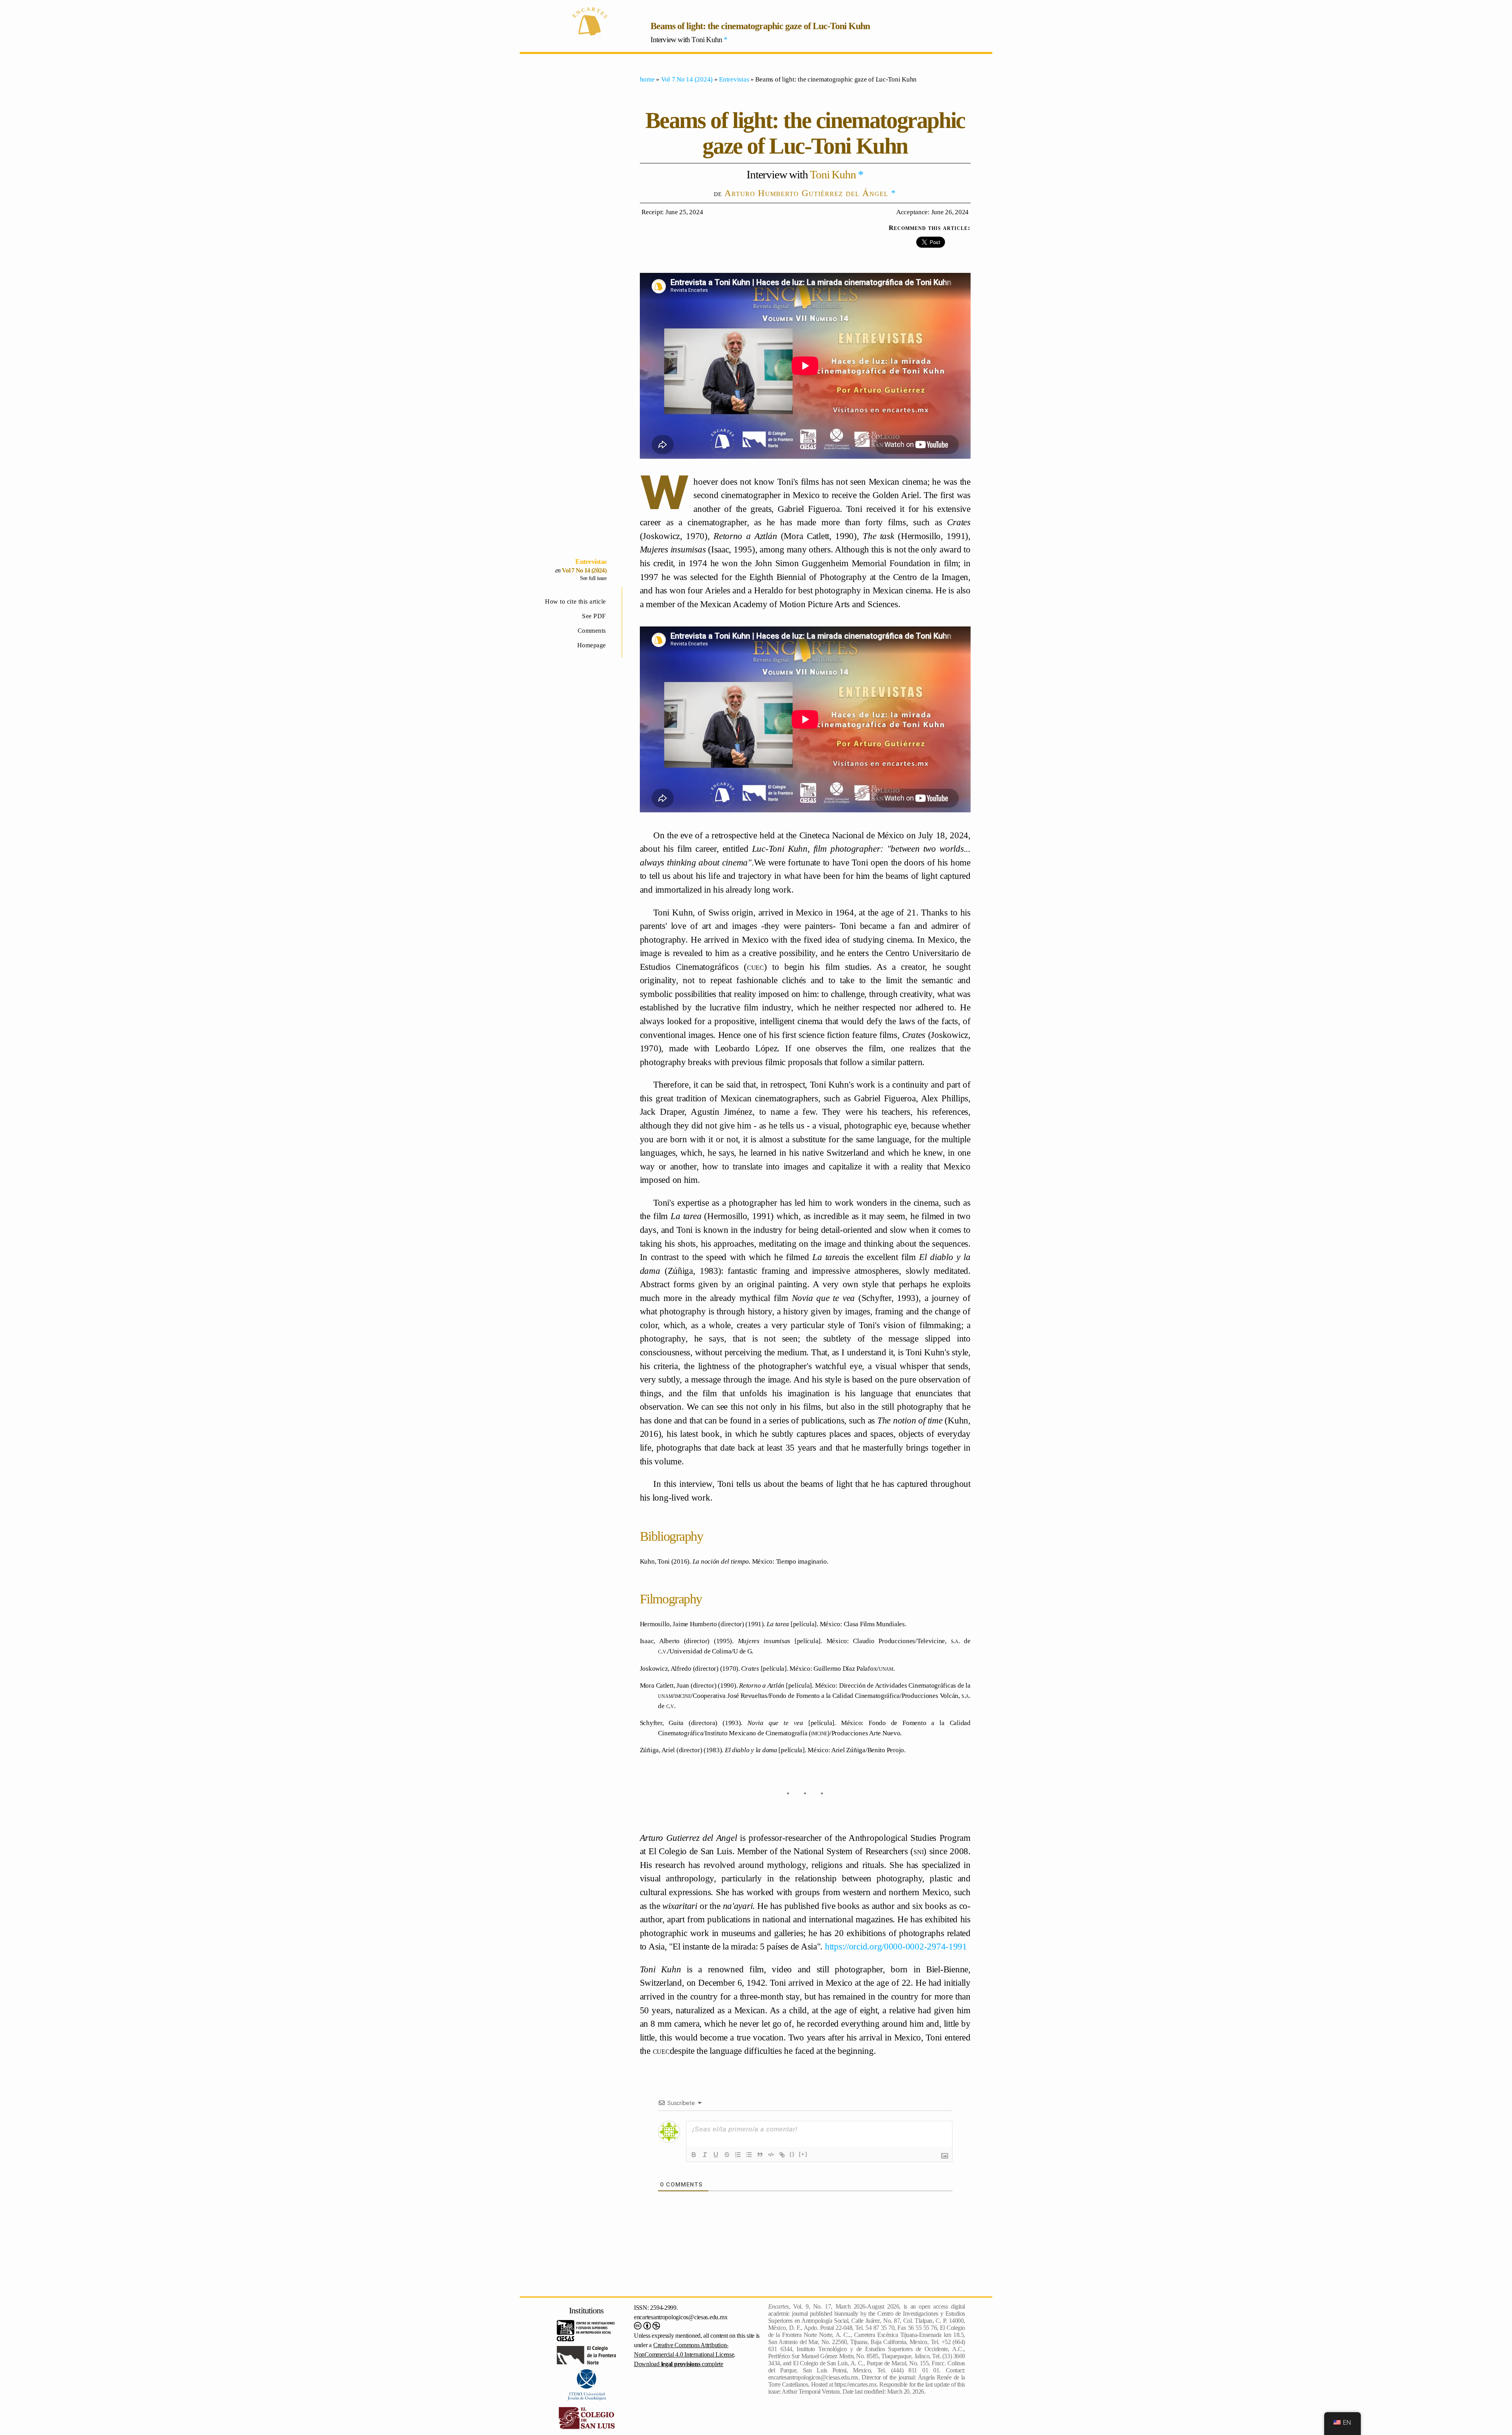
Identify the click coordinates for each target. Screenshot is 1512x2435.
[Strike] (727, 2155)
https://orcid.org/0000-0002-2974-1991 (896, 1946)
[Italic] (705, 2155)
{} (792, 2154)
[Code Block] (771, 2155)
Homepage (592, 645)
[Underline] (716, 2155)
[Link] (782, 2155)
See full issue (593, 578)
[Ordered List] (738, 2155)
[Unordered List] (749, 2155)
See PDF (594, 616)
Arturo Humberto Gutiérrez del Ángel (806, 193)
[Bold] (694, 2155)
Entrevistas (591, 561)
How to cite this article (575, 601)
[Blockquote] (760, 2155)
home (647, 79)
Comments (592, 631)
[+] (803, 2154)
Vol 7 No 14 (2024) (584, 570)
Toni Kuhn (833, 174)
